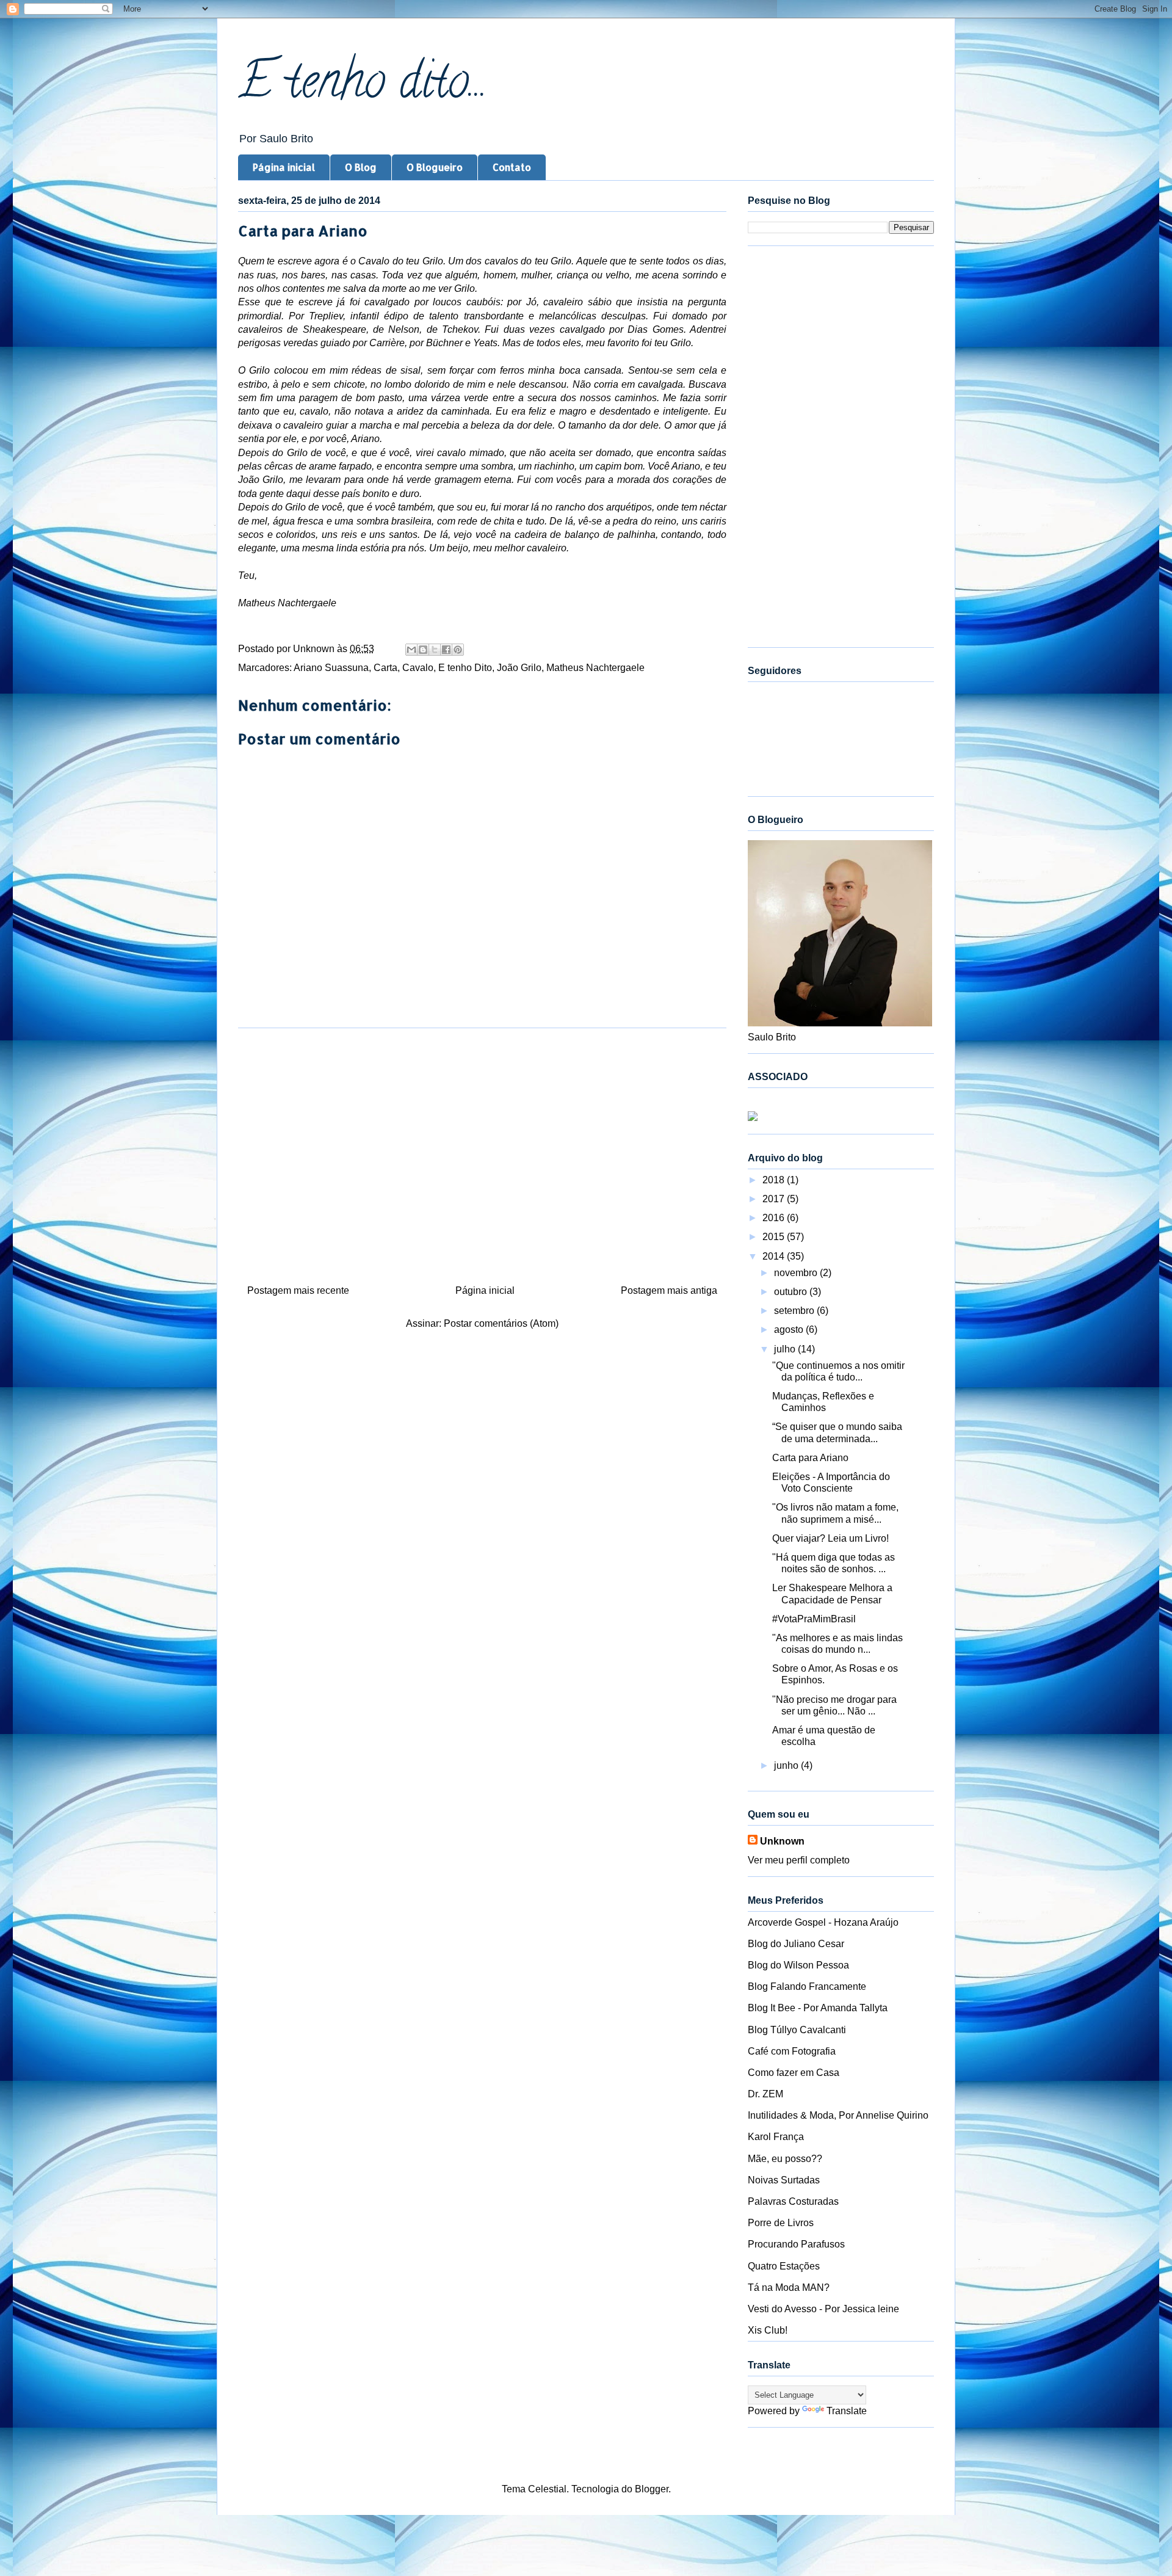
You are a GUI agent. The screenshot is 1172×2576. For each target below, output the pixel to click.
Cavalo (418, 668)
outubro (792, 1292)
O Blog (361, 167)
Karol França (776, 2137)
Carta (385, 668)
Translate (847, 2411)
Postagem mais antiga (669, 1290)
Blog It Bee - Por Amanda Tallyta (818, 2008)
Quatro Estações (784, 2266)
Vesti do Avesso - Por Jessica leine (823, 2309)
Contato (512, 167)
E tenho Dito (465, 668)
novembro (797, 1273)
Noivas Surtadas (784, 2180)
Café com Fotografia (792, 2051)
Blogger (652, 2489)
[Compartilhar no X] (435, 650)
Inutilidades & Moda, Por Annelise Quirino (838, 2115)
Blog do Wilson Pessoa (798, 1965)
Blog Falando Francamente (807, 1986)
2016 (775, 1218)
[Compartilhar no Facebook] (446, 650)
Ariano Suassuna (331, 668)
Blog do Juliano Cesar (796, 1944)
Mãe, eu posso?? (785, 2159)
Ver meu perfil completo (799, 1860)
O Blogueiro (435, 167)
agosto (790, 1330)
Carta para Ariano (810, 1458)
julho (786, 1349)
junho (787, 1765)
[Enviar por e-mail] (411, 650)
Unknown (782, 1841)
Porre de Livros (781, 2223)
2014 (775, 1256)
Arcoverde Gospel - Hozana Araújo (823, 1922)
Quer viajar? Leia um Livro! (830, 1538)
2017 (775, 1199)
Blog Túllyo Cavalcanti (797, 2030)
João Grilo (519, 668)
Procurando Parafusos (796, 2244)
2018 (775, 1180)
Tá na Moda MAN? (789, 2288)
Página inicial (284, 167)
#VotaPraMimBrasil (814, 1619)
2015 (775, 1237)
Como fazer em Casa (794, 2073)
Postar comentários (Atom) (501, 1323)
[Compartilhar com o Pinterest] (458, 650)
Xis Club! (768, 2330)
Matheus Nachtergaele (595, 668)
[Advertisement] (482, 1152)
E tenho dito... (363, 86)
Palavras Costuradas (793, 2201)
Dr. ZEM (765, 2094)
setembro (795, 1311)
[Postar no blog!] (423, 650)
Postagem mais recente (298, 1290)
